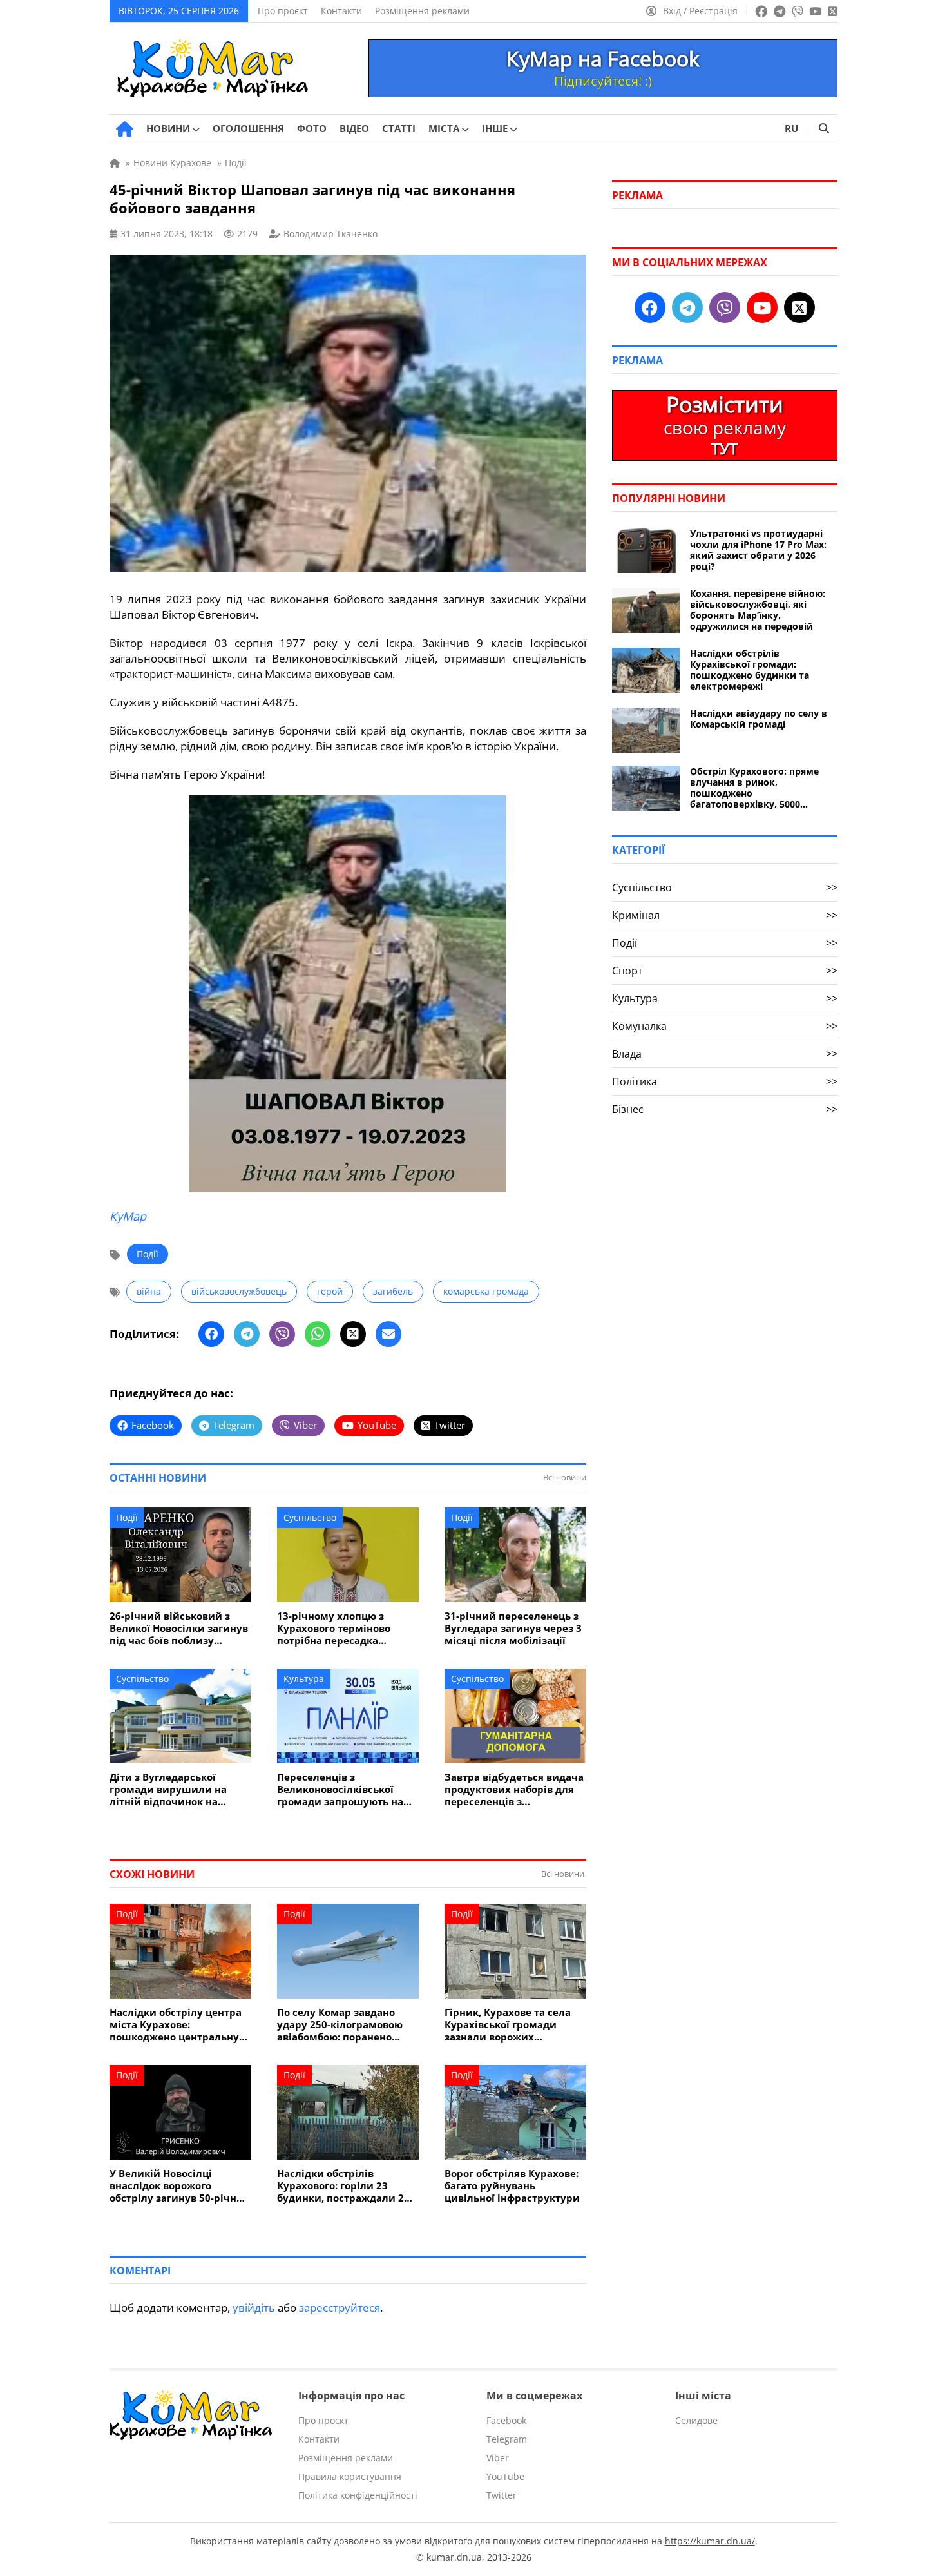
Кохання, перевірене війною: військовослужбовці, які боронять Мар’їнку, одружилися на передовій (758, 610)
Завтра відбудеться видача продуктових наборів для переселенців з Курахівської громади (514, 1789)
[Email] (388, 1334)
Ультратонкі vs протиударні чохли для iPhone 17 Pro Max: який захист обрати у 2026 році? (758, 550)
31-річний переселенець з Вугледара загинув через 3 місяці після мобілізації (513, 1628)
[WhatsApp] (318, 1334)
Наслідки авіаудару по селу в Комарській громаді (759, 719)
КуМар (128, 1216)
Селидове (696, 2420)
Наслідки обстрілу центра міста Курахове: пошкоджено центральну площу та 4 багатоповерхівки (176, 2025)
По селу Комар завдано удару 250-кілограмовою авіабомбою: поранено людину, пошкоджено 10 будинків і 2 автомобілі (340, 2025)
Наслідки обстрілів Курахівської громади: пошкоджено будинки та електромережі (750, 670)
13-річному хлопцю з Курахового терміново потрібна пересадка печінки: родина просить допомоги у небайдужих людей (341, 1628)
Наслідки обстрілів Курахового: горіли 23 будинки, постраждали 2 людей (340, 2186)
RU (791, 128)
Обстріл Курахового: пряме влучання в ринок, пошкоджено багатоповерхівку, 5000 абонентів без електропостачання (754, 788)
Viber (498, 2458)
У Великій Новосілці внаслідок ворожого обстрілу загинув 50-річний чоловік (180, 2186)
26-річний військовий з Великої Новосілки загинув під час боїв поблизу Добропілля (179, 1628)
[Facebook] (211, 1334)
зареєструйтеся (340, 2308)
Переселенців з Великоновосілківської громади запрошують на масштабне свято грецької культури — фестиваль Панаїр (344, 1789)
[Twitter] (353, 1334)
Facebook (506, 2420)
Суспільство (310, 1517)
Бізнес (725, 1109)
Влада (725, 1054)
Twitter (502, 2495)
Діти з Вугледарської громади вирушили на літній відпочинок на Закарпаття (168, 1789)
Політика (725, 1081)
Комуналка (725, 1026)
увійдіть (254, 2308)
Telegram (507, 2439)
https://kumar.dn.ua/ (710, 2541)
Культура (304, 1679)
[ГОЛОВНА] (125, 129)
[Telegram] (247, 1334)
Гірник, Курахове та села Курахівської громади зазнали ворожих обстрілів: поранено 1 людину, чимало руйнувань (508, 2025)
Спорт (725, 971)
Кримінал (725, 915)
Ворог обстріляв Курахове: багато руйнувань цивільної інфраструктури (512, 2186)
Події (148, 1254)
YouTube (505, 2476)
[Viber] (282, 1334)
